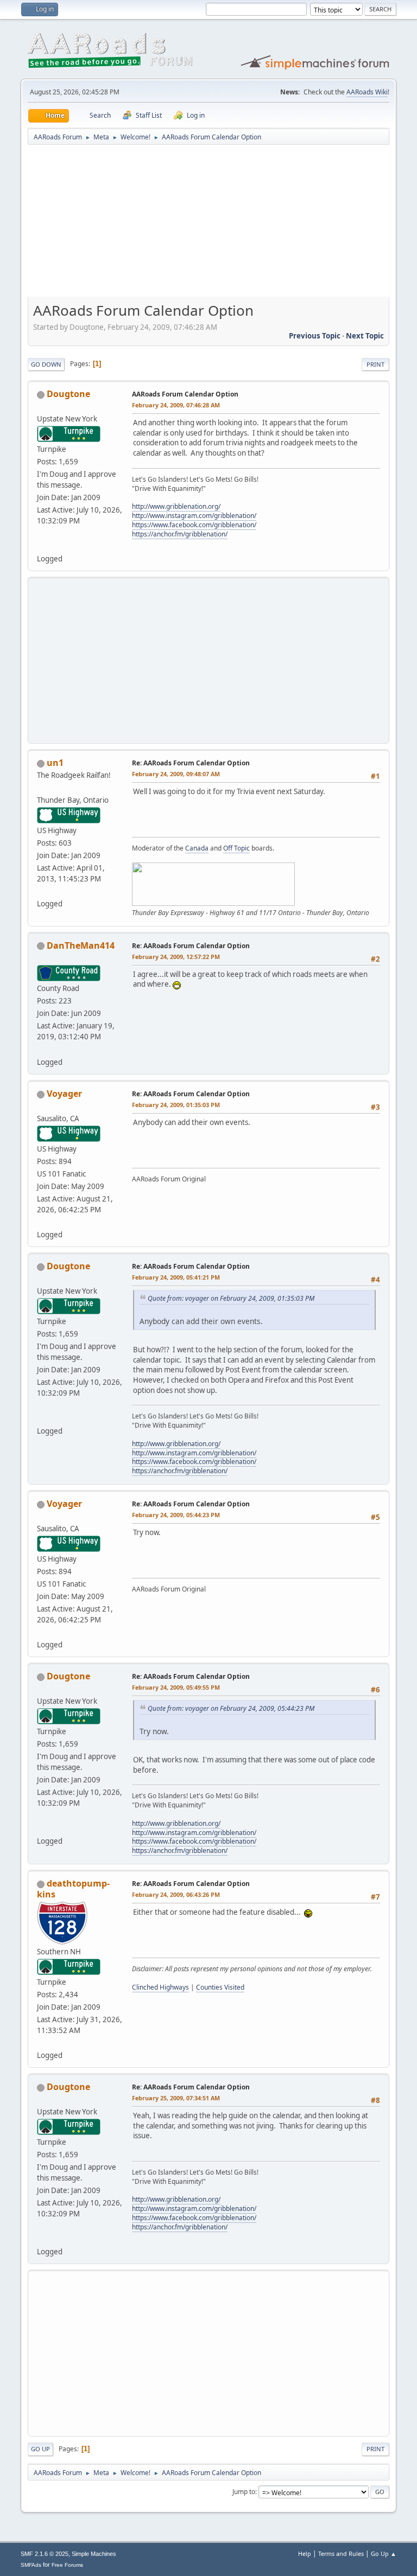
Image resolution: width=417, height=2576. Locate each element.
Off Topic (236, 848)
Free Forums (67, 2565)
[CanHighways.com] (41, 1049)
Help (305, 2553)
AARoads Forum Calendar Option (185, 394)
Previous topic (315, 336)
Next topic (365, 336)
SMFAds (31, 2565)
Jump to (244, 2492)
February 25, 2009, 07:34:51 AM (176, 2098)
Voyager (64, 1094)
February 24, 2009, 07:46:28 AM (176, 405)
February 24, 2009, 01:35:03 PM (176, 1105)
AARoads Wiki (367, 92)
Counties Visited (220, 1987)
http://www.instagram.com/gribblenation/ (194, 516)
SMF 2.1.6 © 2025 (45, 2554)
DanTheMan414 (81, 945)
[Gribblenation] (41, 546)
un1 (55, 763)
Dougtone (68, 394)
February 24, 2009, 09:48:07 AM (176, 774)
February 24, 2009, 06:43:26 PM (176, 1894)
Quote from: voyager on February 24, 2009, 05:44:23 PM (231, 1708)
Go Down (46, 364)
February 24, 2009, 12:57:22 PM (176, 957)
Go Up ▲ (384, 2553)
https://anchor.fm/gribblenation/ (180, 534)
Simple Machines (94, 2554)
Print (375, 364)
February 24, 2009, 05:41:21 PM (176, 1277)
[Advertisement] (208, 225)
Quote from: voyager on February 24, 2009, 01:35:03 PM (231, 1298)
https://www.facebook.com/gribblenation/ (194, 525)
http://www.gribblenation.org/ (176, 506)
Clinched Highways (160, 1987)
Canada (197, 848)
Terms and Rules (341, 2553)
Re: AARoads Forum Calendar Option (191, 763)
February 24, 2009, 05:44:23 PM (176, 1515)
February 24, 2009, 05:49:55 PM (176, 1687)
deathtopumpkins (73, 1889)
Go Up (40, 2449)
